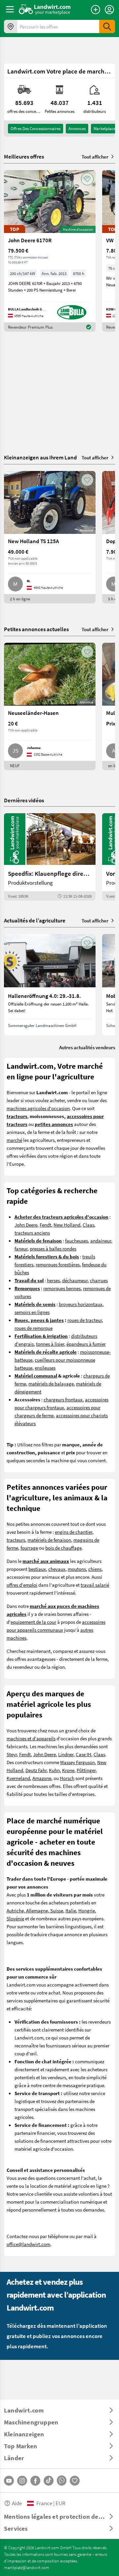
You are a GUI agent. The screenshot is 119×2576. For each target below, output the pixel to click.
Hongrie (87, 1910)
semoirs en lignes (32, 1312)
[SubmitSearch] (107, 26)
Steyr (12, 1754)
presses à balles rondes (53, 1248)
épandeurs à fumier (86, 1344)
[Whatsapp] (62, 2481)
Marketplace (104, 128)
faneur (21, 1248)
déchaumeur (75, 1280)
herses (53, 1280)
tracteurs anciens (32, 1233)
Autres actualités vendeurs (87, 1047)
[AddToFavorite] (87, 179)
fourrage (29, 1548)
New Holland (67, 1225)
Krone (68, 1770)
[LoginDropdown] (109, 10)
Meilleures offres (24, 157)
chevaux (57, 1569)
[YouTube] (9, 2481)
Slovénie (15, 1918)
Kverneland (18, 1778)
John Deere (26, 1225)
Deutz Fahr (36, 1770)
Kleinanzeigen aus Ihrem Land (40, 457)
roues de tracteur (85, 1320)
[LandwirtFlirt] (75, 2481)
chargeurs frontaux (63, 1399)
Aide (17, 2503)
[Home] (45, 9)
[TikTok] (49, 2481)
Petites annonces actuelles (36, 629)
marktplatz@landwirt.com (27, 2567)
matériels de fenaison (49, 1540)
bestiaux (37, 1569)
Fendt (45, 1225)
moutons (77, 1569)
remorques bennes (62, 1288)
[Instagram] (22, 2481)
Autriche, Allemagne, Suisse (35, 1910)
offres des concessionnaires (36, 128)
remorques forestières (58, 1264)
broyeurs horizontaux (81, 1304)
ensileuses (45, 1368)
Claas (88, 1225)
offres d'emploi (22, 1585)
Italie (71, 1910)
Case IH (83, 1754)
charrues (99, 1280)
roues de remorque (34, 1328)
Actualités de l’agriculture (35, 920)
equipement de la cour (33, 1622)
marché (14, 1140)
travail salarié (95, 1585)
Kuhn (54, 1770)
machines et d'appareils (31, 1738)
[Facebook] (35, 2481)
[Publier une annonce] (96, 10)
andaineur (101, 1241)
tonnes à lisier (50, 1344)
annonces (77, 128)
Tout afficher (95, 157)
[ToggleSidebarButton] (10, 9)
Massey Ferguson (78, 1762)
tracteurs (16, 1540)
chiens (95, 1569)
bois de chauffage (63, 1548)
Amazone (42, 1778)
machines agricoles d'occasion (38, 1108)
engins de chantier (74, 1532)
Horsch (67, 1778)
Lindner (66, 1754)
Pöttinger (86, 1770)
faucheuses (77, 1241)
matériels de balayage (51, 1383)
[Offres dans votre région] (11, 26)
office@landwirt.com (28, 2244)
